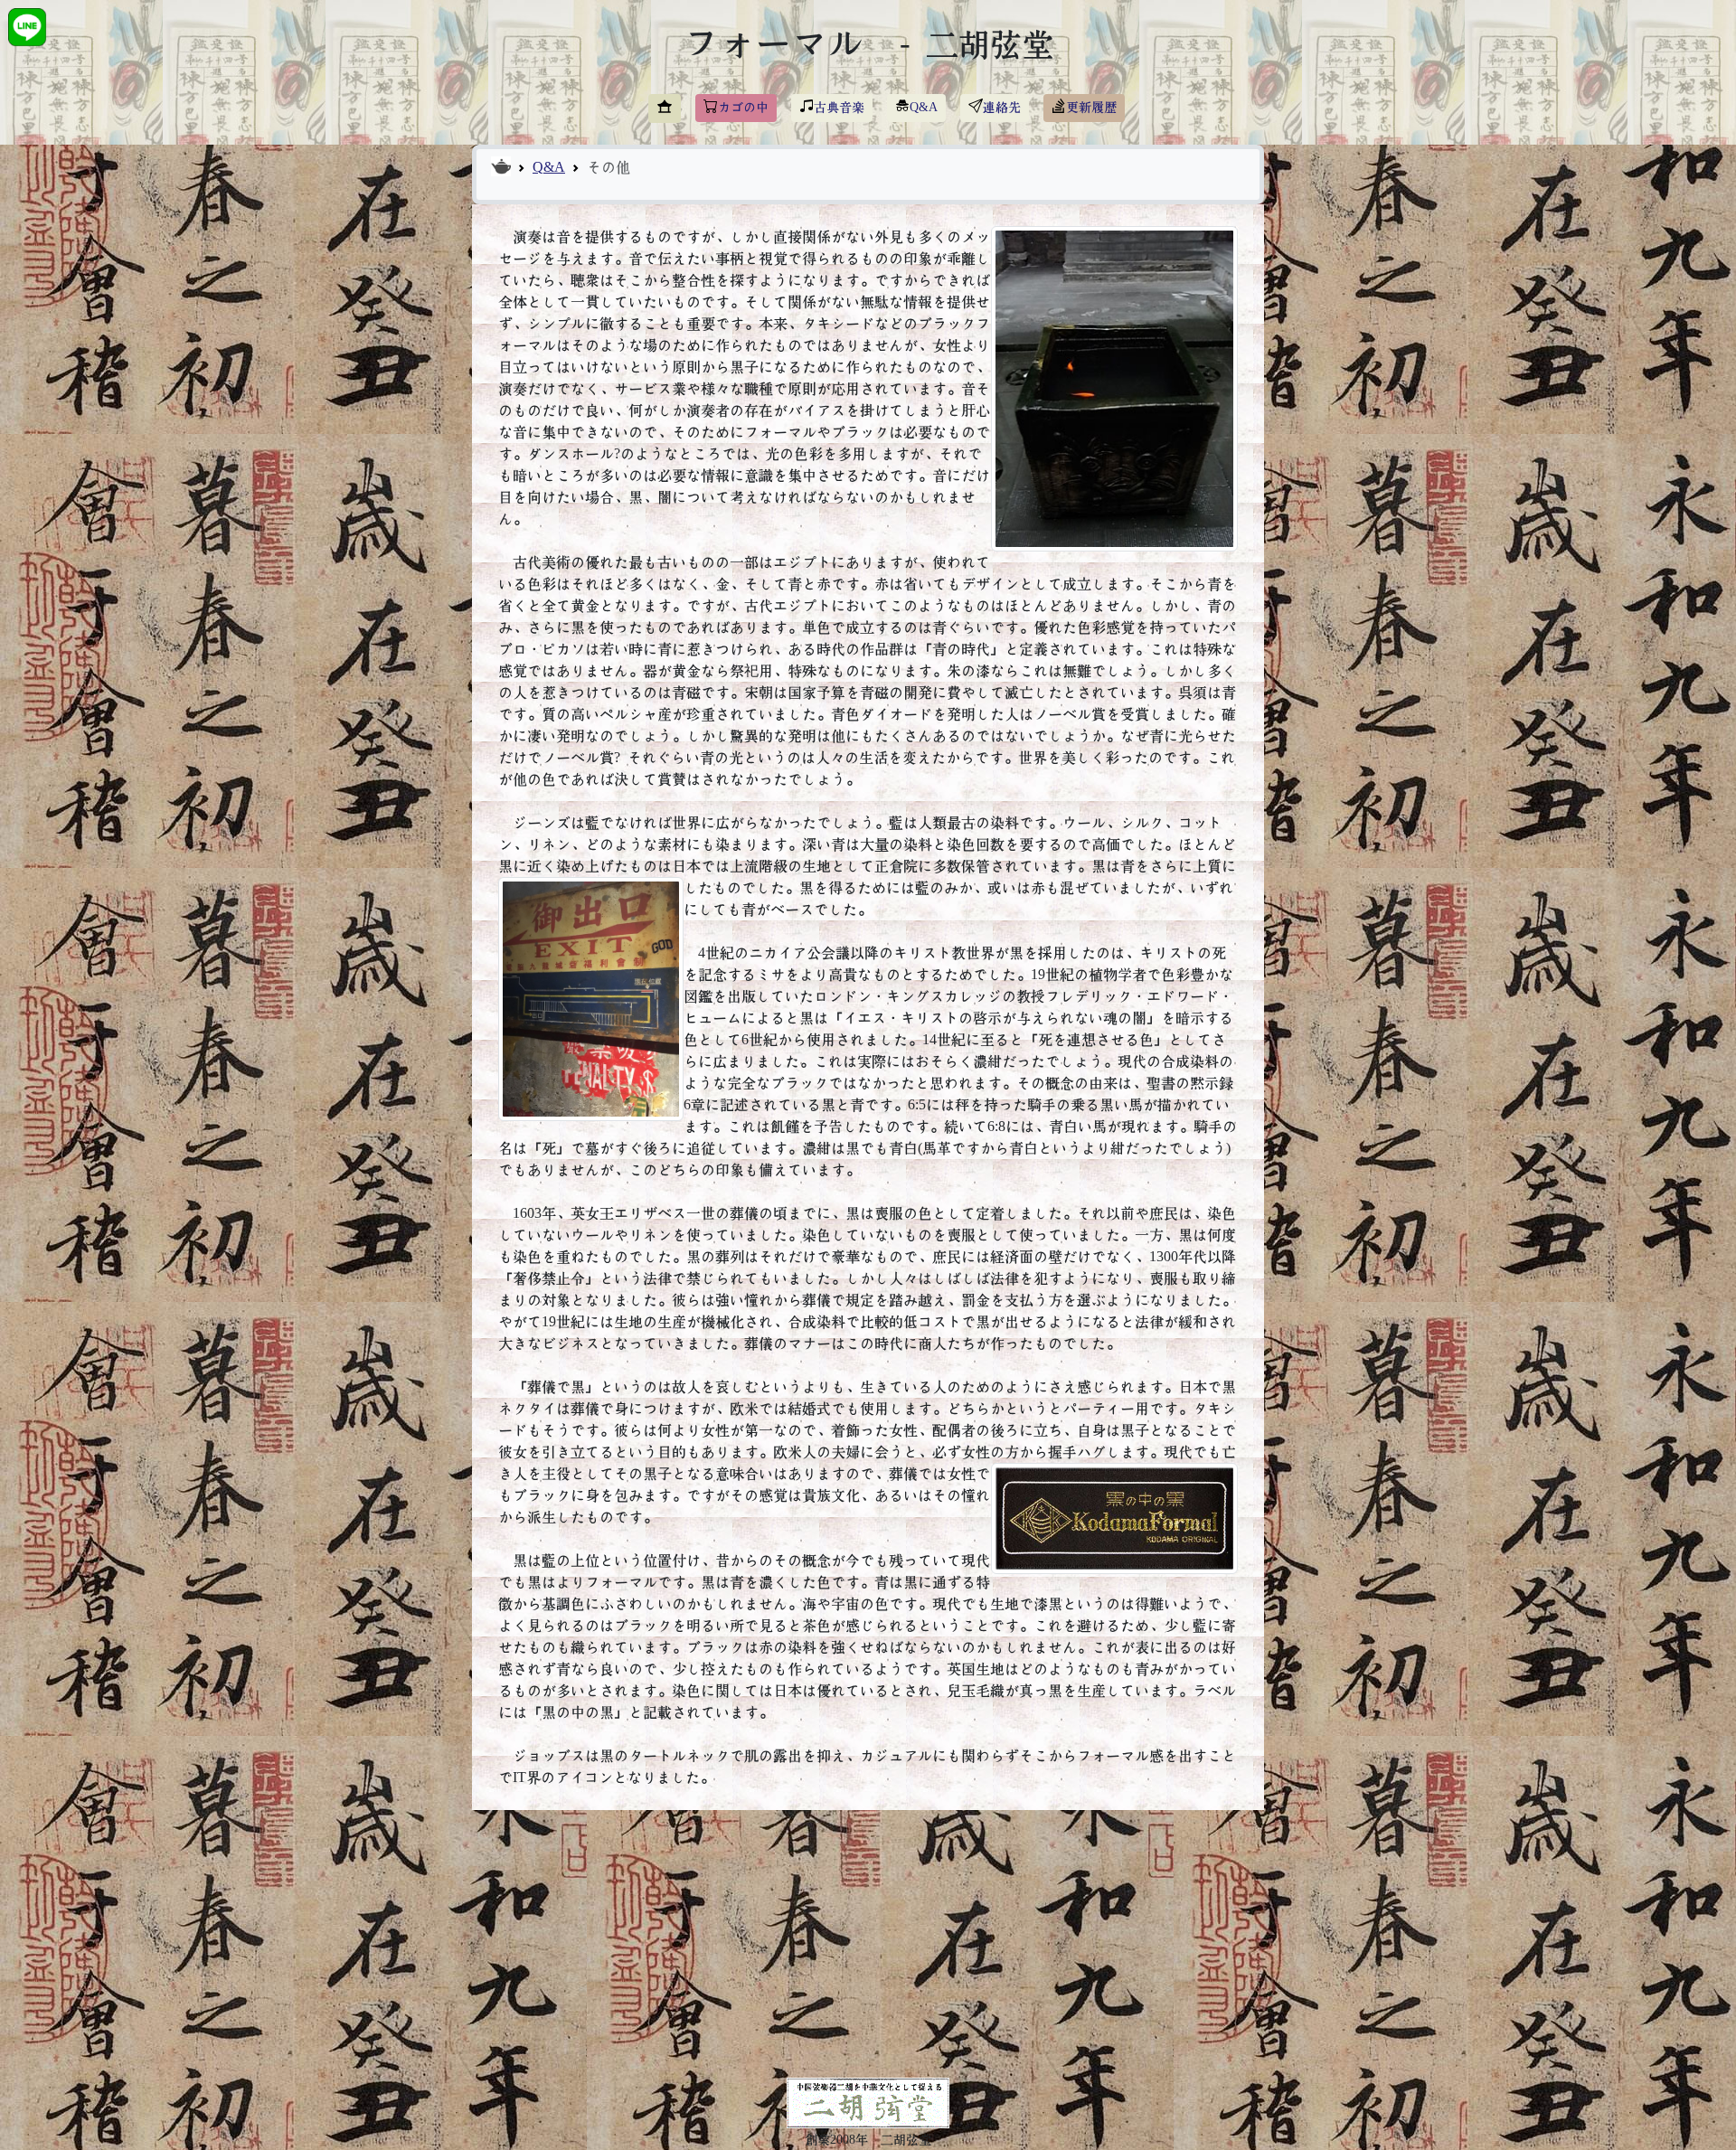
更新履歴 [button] (1091, 108)
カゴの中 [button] (743, 108)
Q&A (549, 167)
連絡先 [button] (1002, 108)
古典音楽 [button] (839, 108)
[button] (665, 108)
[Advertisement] (868, 1951)
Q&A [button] (924, 108)
